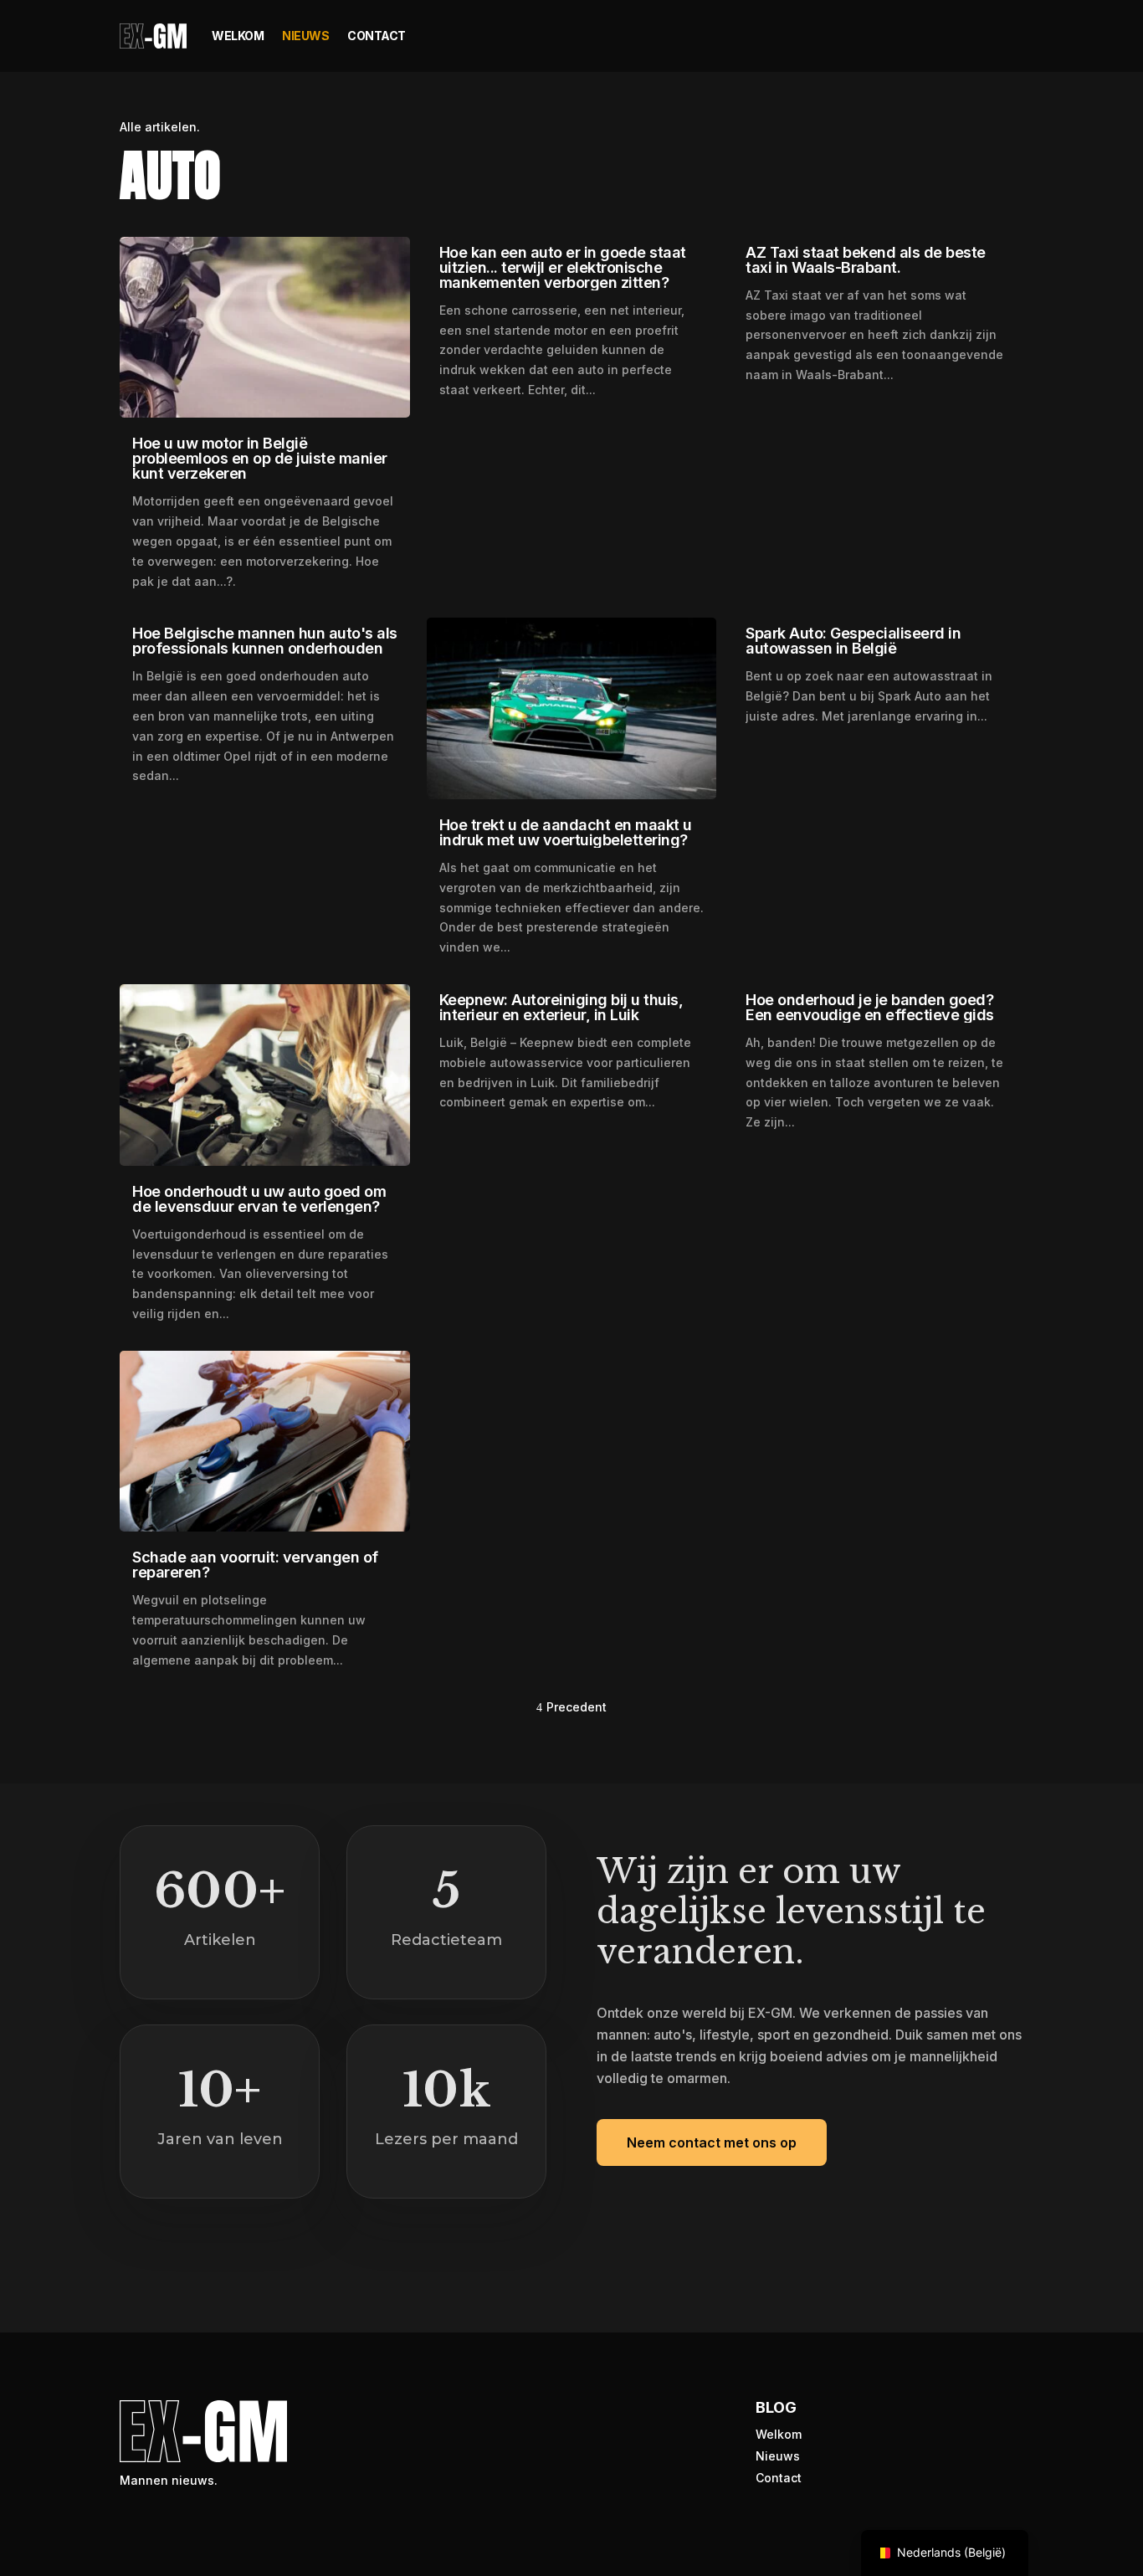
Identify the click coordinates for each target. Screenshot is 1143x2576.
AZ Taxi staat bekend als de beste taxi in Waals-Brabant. (866, 260)
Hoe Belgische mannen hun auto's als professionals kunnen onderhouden (265, 641)
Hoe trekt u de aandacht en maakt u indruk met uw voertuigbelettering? (566, 832)
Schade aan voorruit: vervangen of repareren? (255, 1565)
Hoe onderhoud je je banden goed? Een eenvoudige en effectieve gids (870, 1007)
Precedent (577, 1707)
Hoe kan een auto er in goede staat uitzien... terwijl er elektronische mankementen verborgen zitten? (563, 267)
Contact (377, 36)
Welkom (238, 36)
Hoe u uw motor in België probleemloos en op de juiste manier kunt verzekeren (260, 458)
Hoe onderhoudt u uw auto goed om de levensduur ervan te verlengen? (259, 1199)
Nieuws (305, 36)
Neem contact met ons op (712, 2142)
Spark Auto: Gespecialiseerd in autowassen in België (853, 641)
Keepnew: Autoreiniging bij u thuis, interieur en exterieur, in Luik (561, 1007)
